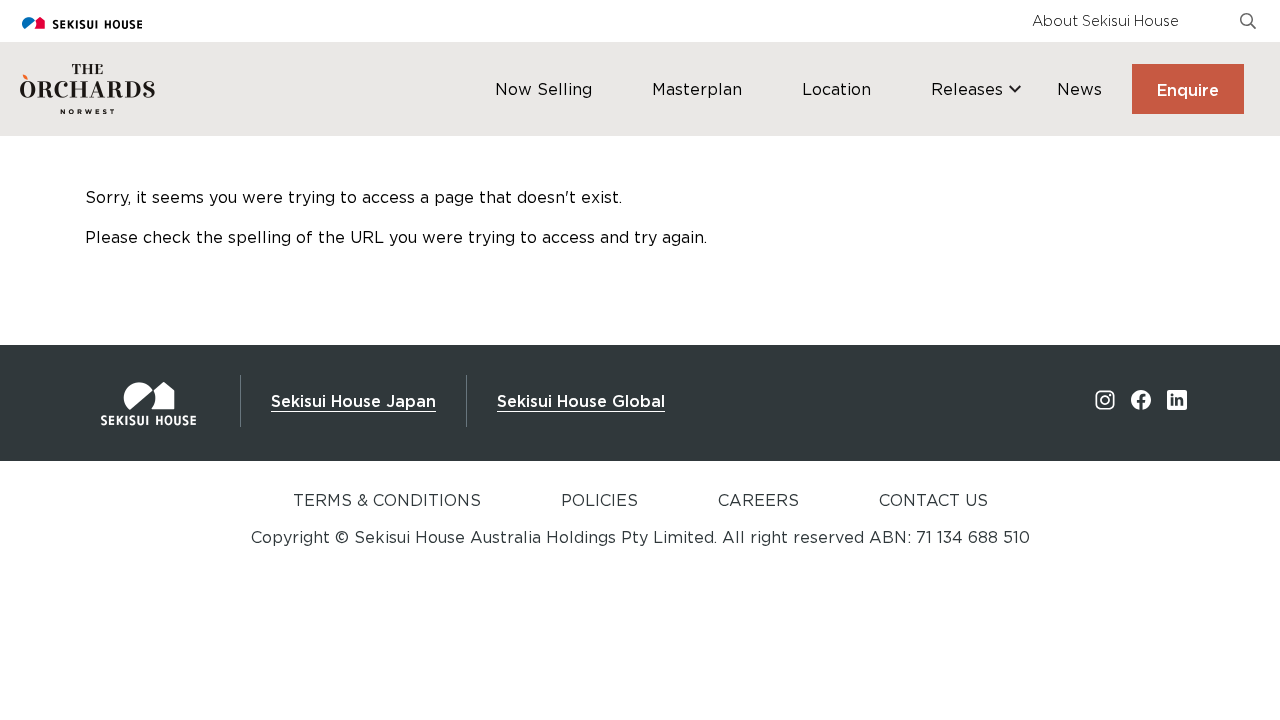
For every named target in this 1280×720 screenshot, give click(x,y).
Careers (758, 500)
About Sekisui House (1105, 20)
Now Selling (543, 89)
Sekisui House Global (581, 401)
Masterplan (697, 89)
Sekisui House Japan (353, 401)
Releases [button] (967, 89)
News (1079, 89)
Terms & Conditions (387, 500)
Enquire (1188, 90)
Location (836, 89)
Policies (599, 500)
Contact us (933, 500)
